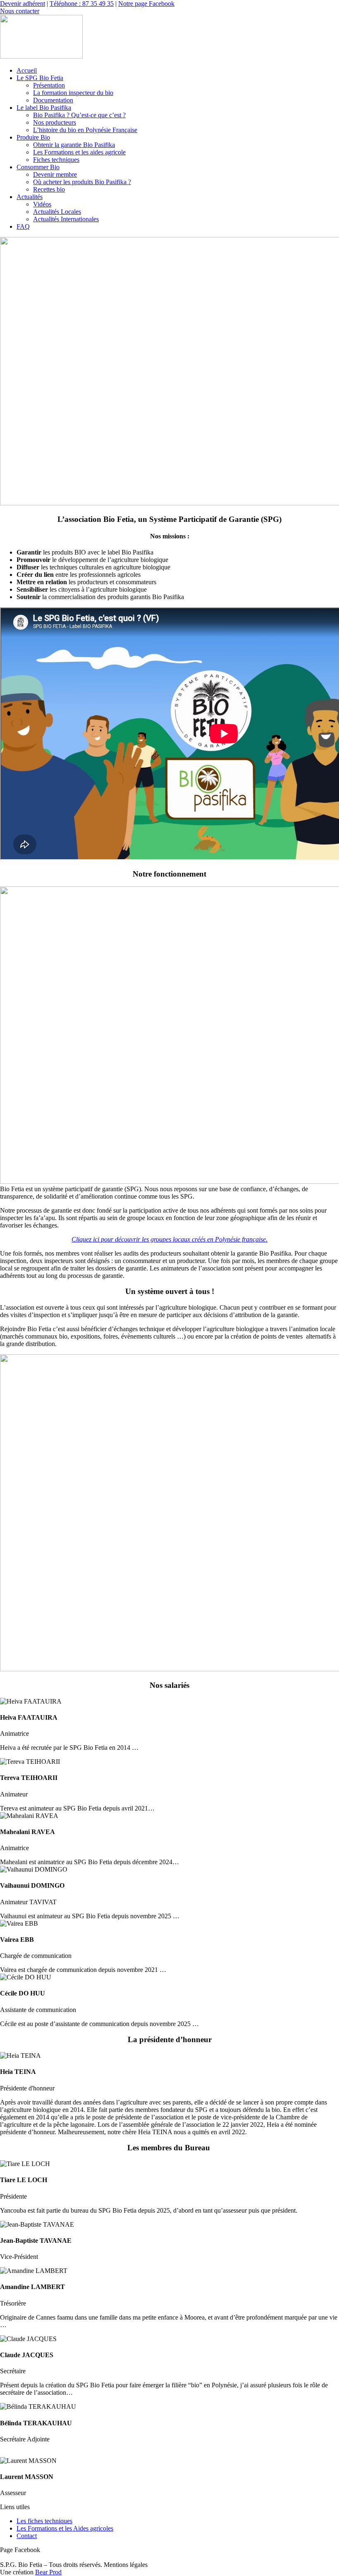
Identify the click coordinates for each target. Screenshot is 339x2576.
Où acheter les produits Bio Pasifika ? (82, 182)
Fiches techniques (56, 160)
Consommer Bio (38, 167)
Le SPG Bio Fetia (40, 78)
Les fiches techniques (44, 2521)
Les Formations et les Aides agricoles (65, 2528)
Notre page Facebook (146, 4)
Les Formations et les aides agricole (79, 152)
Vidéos (42, 204)
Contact (27, 2536)
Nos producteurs (55, 122)
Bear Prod (48, 2572)
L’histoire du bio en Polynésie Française (85, 130)
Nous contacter (20, 11)
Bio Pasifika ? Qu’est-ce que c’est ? (79, 115)
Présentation (49, 85)
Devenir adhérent (23, 4)
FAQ (23, 226)
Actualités (30, 197)
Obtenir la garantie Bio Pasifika (74, 145)
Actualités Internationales (66, 219)
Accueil (27, 70)
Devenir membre (55, 174)
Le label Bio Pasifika (44, 108)
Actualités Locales (57, 212)
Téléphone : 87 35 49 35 (82, 4)
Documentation (53, 100)
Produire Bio (33, 137)
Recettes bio (49, 189)
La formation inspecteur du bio (73, 93)
